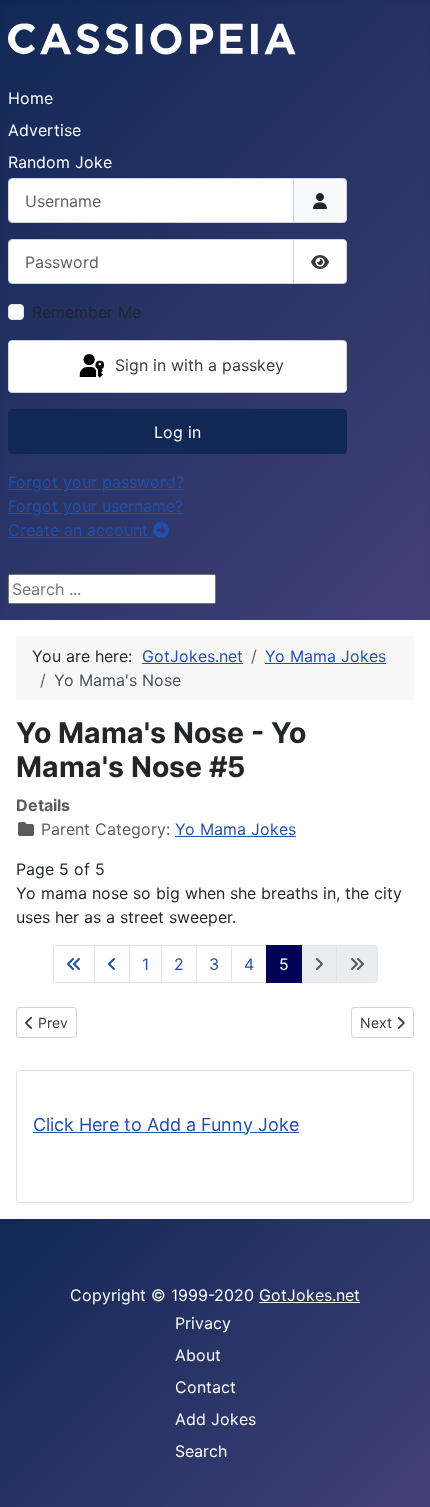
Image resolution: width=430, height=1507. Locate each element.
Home (30, 98)
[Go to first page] (74, 964)
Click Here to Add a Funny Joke (166, 1124)
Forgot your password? (96, 482)
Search (201, 1451)
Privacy (203, 1323)
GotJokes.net (309, 1295)
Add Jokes (215, 1419)
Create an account (80, 530)
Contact (205, 1387)
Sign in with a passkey (197, 365)
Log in (177, 432)
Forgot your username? (95, 506)
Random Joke (60, 162)
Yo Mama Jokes (235, 829)
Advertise (44, 130)
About (198, 1355)
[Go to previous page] (112, 964)
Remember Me (86, 312)
